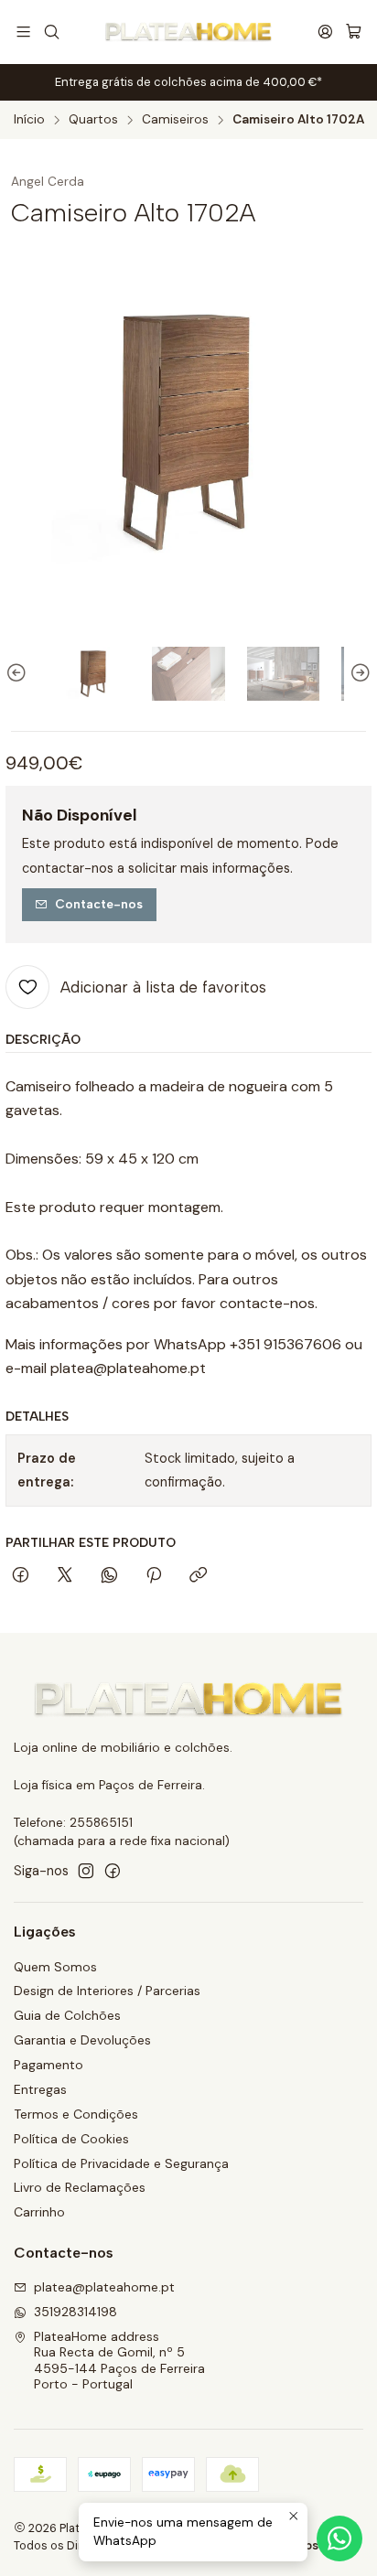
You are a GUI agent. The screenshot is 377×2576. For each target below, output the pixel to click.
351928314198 (75, 2312)
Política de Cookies (71, 2139)
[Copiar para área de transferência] (198, 1576)
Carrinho (39, 2212)
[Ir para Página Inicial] (188, 32)
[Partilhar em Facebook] (21, 1576)
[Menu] (23, 32)
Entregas (40, 2089)
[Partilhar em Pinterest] (154, 1576)
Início (29, 120)
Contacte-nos (99, 904)
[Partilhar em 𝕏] (65, 1576)
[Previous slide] (19, 673)
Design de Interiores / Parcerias (107, 1991)
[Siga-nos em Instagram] (86, 1871)
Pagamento (48, 2065)
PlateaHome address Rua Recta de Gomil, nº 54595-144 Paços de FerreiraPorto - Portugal (119, 2361)
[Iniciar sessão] (325, 32)
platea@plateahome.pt (104, 2287)
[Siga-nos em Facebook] (113, 1871)
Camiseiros (175, 120)
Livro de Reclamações (80, 2187)
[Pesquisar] (51, 32)
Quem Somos (55, 1967)
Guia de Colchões (67, 2015)
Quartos (93, 120)
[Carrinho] (354, 32)
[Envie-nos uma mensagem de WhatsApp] (339, 2538)
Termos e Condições (76, 2114)
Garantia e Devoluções (82, 2040)
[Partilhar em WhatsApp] (109, 1576)
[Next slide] (358, 673)
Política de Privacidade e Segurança (121, 2163)
